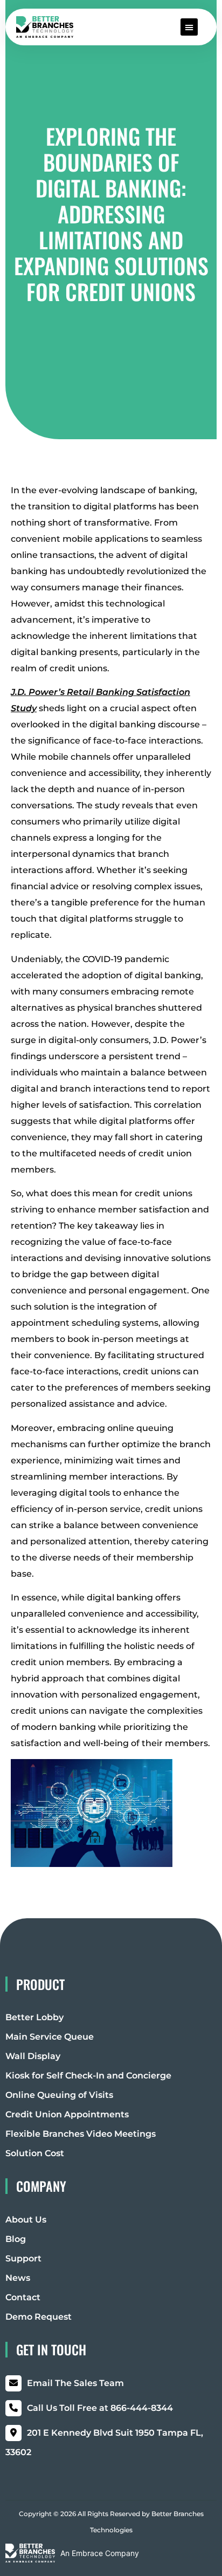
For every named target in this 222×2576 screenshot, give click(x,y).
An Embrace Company (100, 2553)
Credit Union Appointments (67, 2114)
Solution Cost (35, 2153)
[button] (189, 27)
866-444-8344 (100, 2408)
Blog (16, 2239)
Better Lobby (34, 2017)
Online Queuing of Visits (59, 2095)
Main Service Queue (50, 2037)
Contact (23, 2297)
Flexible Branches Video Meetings (81, 2134)
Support (23, 2258)
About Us (26, 2220)
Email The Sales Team (75, 2383)
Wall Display (33, 2056)
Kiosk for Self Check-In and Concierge (88, 2076)
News (18, 2278)
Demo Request (39, 2317)
